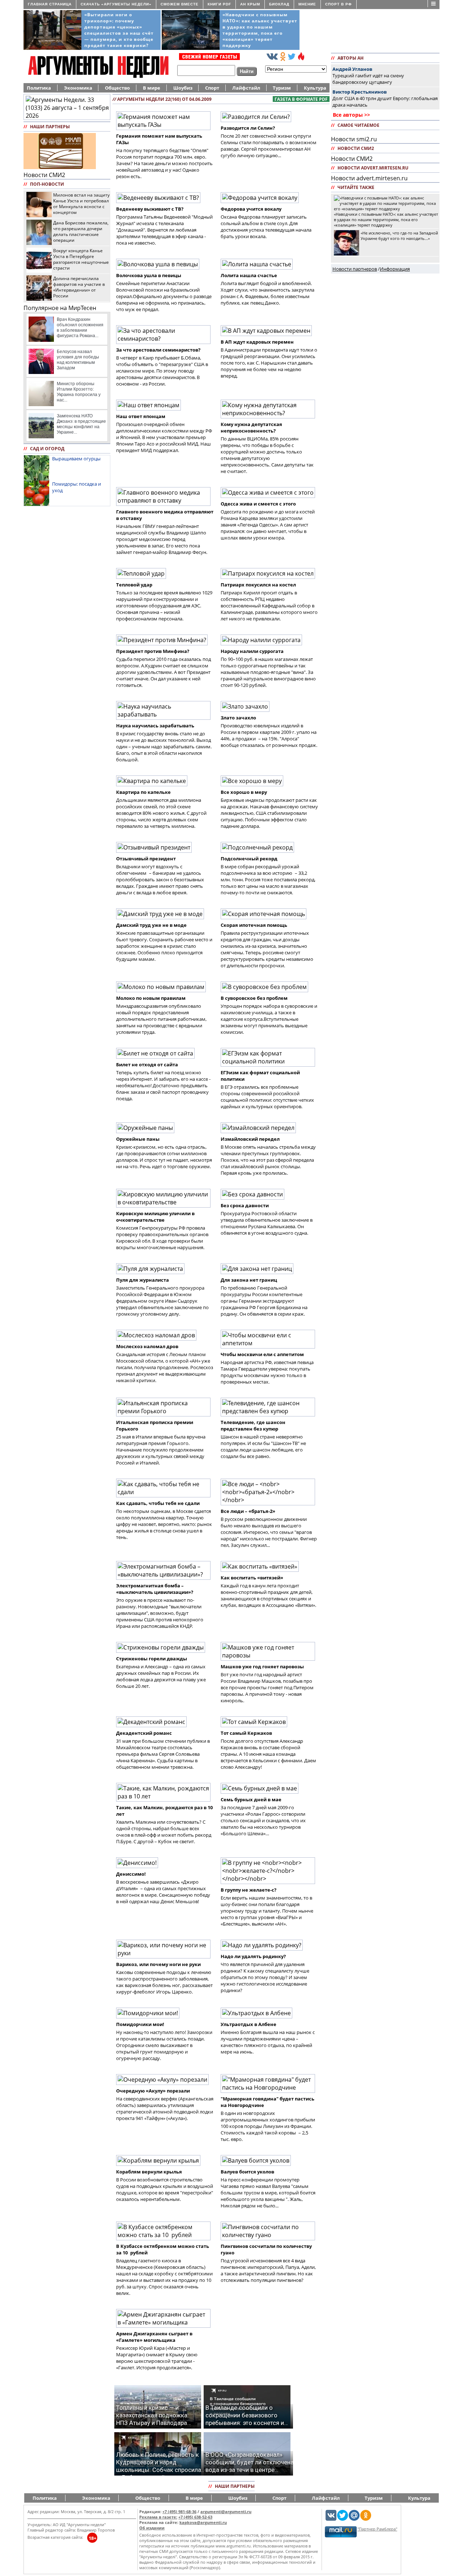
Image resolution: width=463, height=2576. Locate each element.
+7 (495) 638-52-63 (195, 2517)
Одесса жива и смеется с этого (258, 504)
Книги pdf (219, 4)
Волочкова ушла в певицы (149, 275)
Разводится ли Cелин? (248, 128)
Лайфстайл (246, 88)
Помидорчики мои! (140, 2024)
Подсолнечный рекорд (249, 859)
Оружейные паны (138, 1139)
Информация (395, 269)
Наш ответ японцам (141, 416)
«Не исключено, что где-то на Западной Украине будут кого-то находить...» (399, 236)
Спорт (212, 88)
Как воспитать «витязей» (252, 1578)
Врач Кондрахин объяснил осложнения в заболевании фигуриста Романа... (80, 328)
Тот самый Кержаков (246, 1733)
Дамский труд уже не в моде (151, 925)
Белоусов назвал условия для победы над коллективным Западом (78, 360)
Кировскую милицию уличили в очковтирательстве (155, 1217)
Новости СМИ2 (44, 175)
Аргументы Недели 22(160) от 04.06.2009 (164, 99)
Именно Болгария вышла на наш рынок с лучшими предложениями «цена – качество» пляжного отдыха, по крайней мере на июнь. (268, 2042)
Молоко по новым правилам (151, 998)
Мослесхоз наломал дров (147, 1346)
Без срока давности (245, 1205)
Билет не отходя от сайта (147, 1065)
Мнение (307, 4)
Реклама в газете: (158, 2517)
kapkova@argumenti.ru (203, 2522)
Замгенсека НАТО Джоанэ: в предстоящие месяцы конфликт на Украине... (81, 424)
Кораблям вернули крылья (149, 2172)
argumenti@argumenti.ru (226, 2512)
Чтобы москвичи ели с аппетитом (262, 1354)
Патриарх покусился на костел (258, 585)
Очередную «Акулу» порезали (153, 2091)
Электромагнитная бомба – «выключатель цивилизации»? (155, 1589)
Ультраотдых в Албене (249, 2024)
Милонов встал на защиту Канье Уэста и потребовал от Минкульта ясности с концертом (81, 203)
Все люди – (248, 1511)
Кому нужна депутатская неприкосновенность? (251, 427)
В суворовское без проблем (254, 998)
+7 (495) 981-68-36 (179, 2512)
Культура (315, 88)
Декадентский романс (144, 1733)
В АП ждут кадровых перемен (257, 342)
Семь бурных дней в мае (251, 1799)
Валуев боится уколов (247, 2172)
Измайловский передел (250, 1139)
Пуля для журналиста (143, 1280)
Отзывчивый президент (146, 859)
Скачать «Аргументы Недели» (116, 4)
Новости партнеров (355, 269)
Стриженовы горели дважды (152, 1659)
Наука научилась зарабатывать (155, 726)
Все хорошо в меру (244, 792)
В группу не (249, 1890)
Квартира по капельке (143, 792)
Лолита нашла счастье (249, 275)
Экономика (78, 88)
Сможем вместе (180, 4)
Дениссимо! (131, 1874)
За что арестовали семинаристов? (158, 350)
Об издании (152, 2528)
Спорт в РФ (339, 4)
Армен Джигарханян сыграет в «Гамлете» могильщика (154, 2337)
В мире (152, 88)
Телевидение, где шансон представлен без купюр (253, 1425)
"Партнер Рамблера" (377, 2529)
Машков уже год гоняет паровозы (262, 1667)
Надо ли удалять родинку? (253, 1956)
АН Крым (250, 4)
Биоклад (279, 4)
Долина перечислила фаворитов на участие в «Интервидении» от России (79, 287)
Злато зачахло (238, 718)
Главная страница (50, 4)
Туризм (282, 88)
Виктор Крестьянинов (360, 92)
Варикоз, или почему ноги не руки (158, 1964)
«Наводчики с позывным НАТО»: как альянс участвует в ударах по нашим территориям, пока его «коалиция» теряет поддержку (386, 220)
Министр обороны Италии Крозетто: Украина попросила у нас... (79, 392)
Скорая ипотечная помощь (254, 925)
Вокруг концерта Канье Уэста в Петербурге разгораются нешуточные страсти (81, 259)
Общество (117, 88)
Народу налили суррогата (252, 651)
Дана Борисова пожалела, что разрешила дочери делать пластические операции (81, 231)
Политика (39, 88)
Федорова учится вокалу (251, 209)
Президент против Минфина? (153, 651)
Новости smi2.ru (354, 139)
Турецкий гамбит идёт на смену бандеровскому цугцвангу (368, 79)
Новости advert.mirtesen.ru (369, 178)
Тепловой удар (134, 585)
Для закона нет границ (249, 1280)
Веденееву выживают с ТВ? (150, 209)
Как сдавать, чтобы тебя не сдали (158, 1503)
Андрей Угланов (352, 69)
